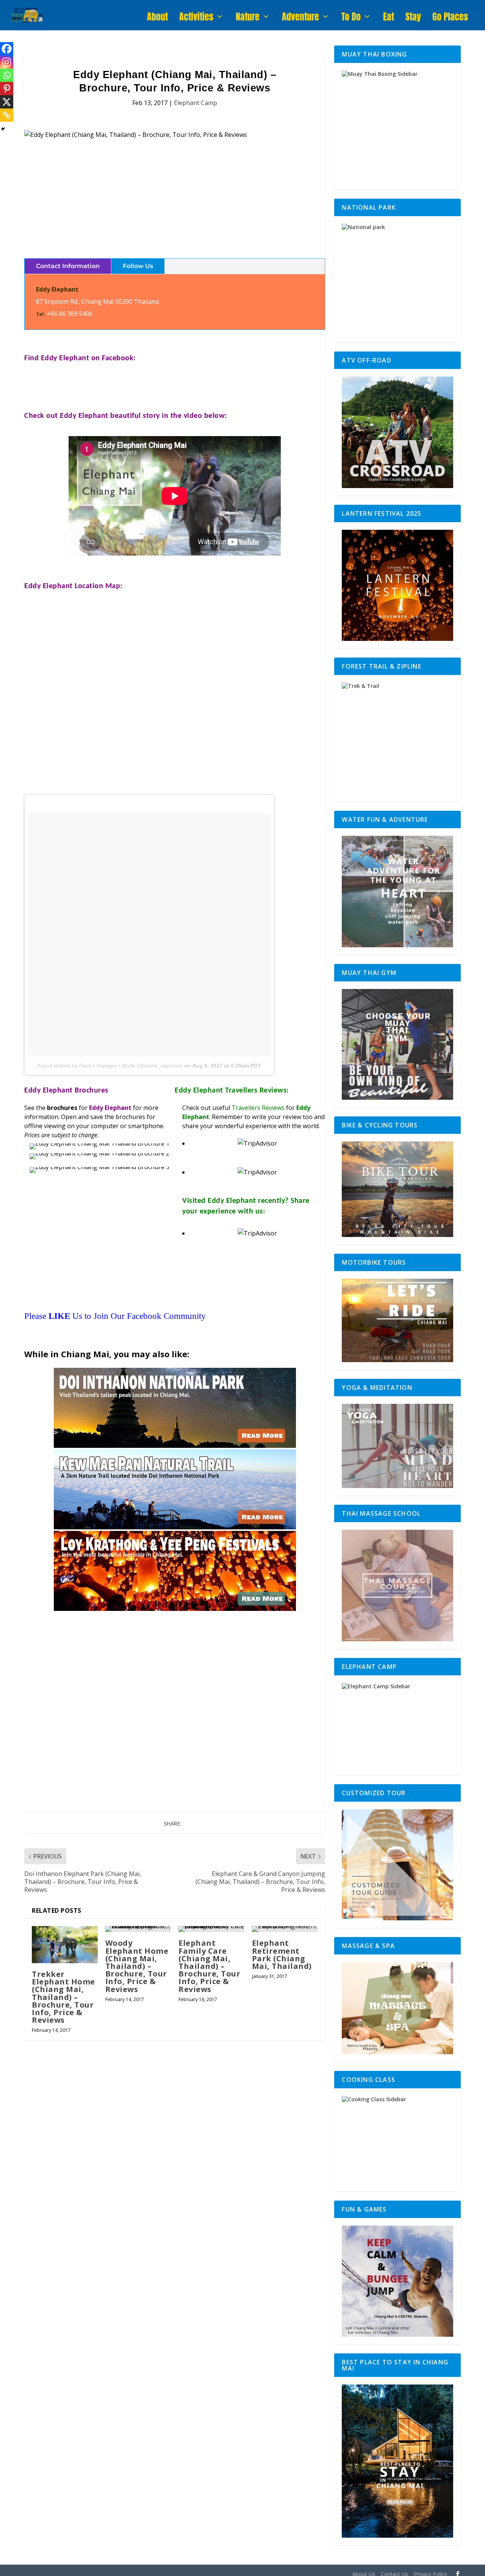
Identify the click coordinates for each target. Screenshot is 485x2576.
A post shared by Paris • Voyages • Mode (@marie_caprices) (110, 1066)
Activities (196, 19)
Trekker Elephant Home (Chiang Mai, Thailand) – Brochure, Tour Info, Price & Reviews (63, 1997)
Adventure (300, 19)
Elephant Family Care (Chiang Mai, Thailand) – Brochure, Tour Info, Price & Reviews (209, 1966)
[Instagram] (7, 62)
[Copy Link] (7, 115)
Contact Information (68, 266)
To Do (351, 19)
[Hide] (3, 129)
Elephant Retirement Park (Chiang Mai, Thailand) (282, 1954)
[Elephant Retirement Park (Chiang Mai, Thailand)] (285, 1929)
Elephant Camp (196, 103)
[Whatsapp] (7, 75)
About (157, 19)
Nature (248, 19)
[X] (7, 102)
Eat (389, 19)
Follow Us (138, 266)
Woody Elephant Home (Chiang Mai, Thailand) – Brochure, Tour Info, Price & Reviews (137, 1966)
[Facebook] (7, 49)
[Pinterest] (7, 89)
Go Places (450, 19)
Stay (413, 19)
